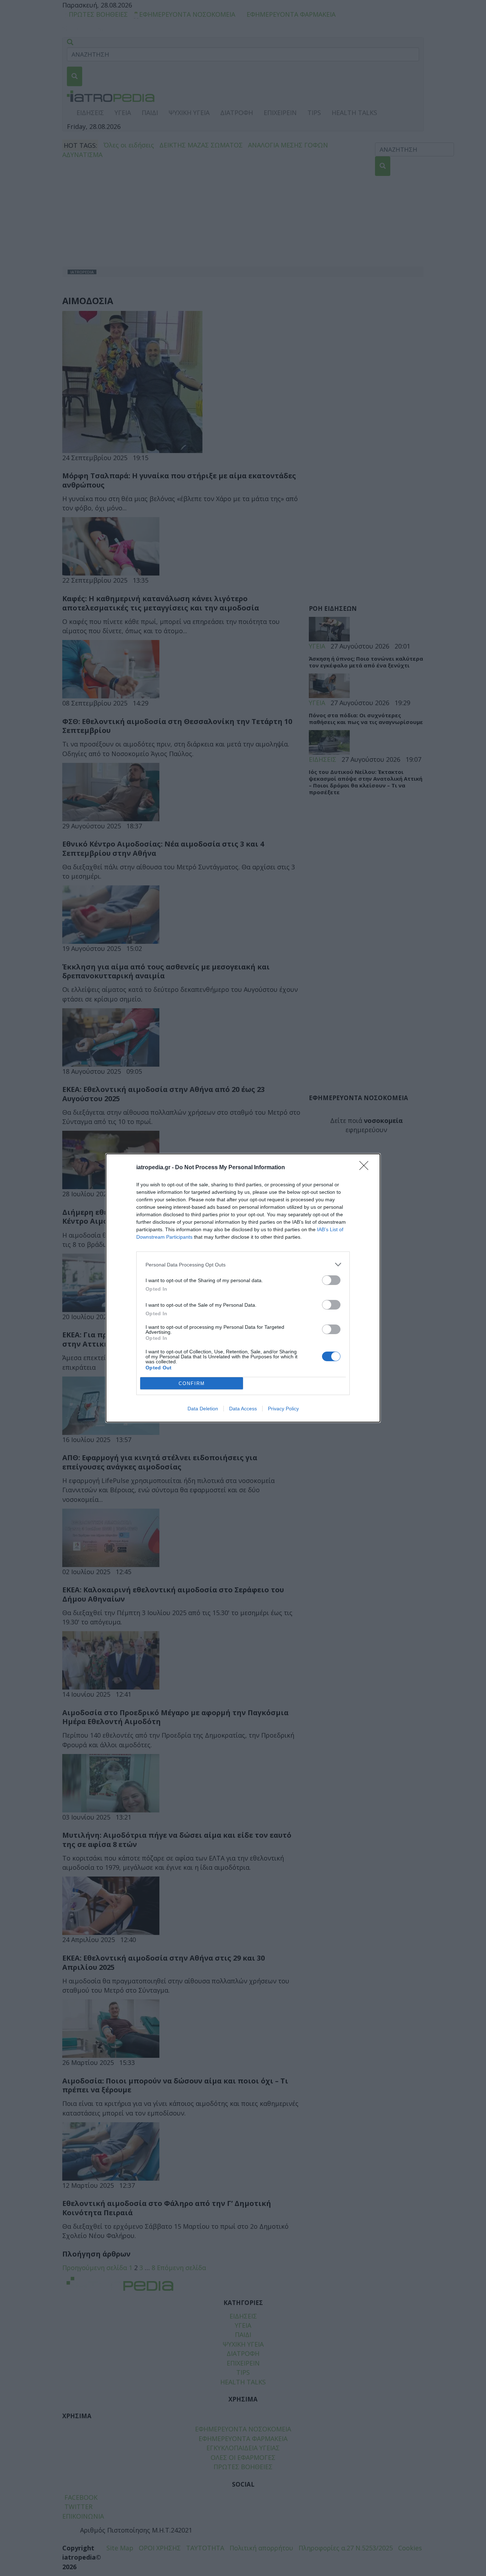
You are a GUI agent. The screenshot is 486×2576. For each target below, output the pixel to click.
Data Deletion (203, 1409)
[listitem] (243, 1264)
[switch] (331, 1280)
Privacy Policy (283, 1409)
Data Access (243, 1409)
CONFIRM (192, 1383)
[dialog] (243, 1288)
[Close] (366, 1168)
